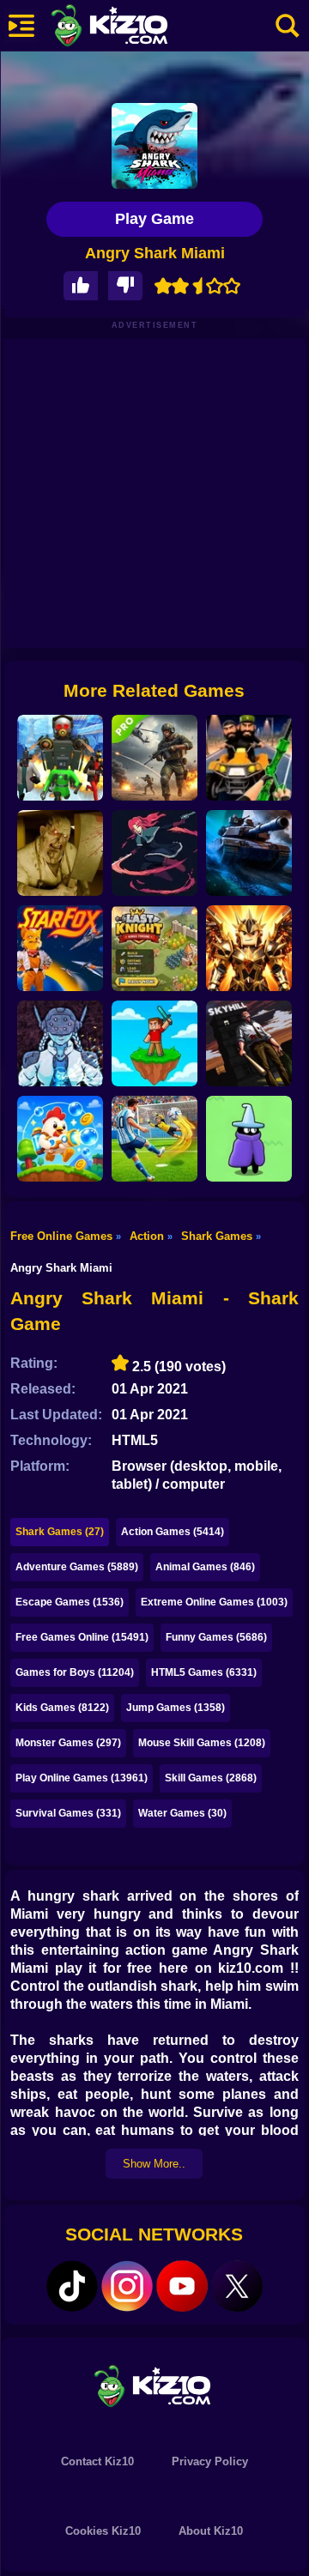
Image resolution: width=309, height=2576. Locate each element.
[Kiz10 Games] (154, 2385)
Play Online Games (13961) (82, 1778)
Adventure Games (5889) (77, 1567)
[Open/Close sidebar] (21, 26)
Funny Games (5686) (216, 1637)
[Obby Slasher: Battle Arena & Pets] (249, 948)
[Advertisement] (154, 493)
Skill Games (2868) (211, 1778)
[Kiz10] (137, 27)
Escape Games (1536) (70, 1602)
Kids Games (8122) (62, 1708)
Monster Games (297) (68, 1743)
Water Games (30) (182, 1813)
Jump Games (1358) (176, 1708)
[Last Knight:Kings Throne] (154, 948)
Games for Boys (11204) (75, 1672)
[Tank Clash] (249, 853)
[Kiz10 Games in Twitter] (237, 2286)
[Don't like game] (125, 286)
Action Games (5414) (173, 1532)
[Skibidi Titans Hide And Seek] (60, 758)
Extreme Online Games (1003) (214, 1602)
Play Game (154, 219)
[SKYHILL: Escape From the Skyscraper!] (249, 1043)
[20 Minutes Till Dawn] (154, 853)
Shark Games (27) (60, 1532)
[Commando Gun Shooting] (154, 758)
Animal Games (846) (205, 1567)
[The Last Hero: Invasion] (249, 1139)
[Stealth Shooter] (249, 758)
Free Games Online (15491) (82, 1637)
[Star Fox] (60, 948)
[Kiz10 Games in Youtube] (182, 2286)
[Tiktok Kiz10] (72, 2286)
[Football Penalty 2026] (154, 1139)
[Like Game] (81, 286)
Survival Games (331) (68, 1813)
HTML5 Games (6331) (204, 1672)
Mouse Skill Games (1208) (202, 1743)
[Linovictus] (60, 1043)
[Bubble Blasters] (60, 1139)
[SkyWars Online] (154, 1043)
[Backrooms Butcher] (60, 853)
